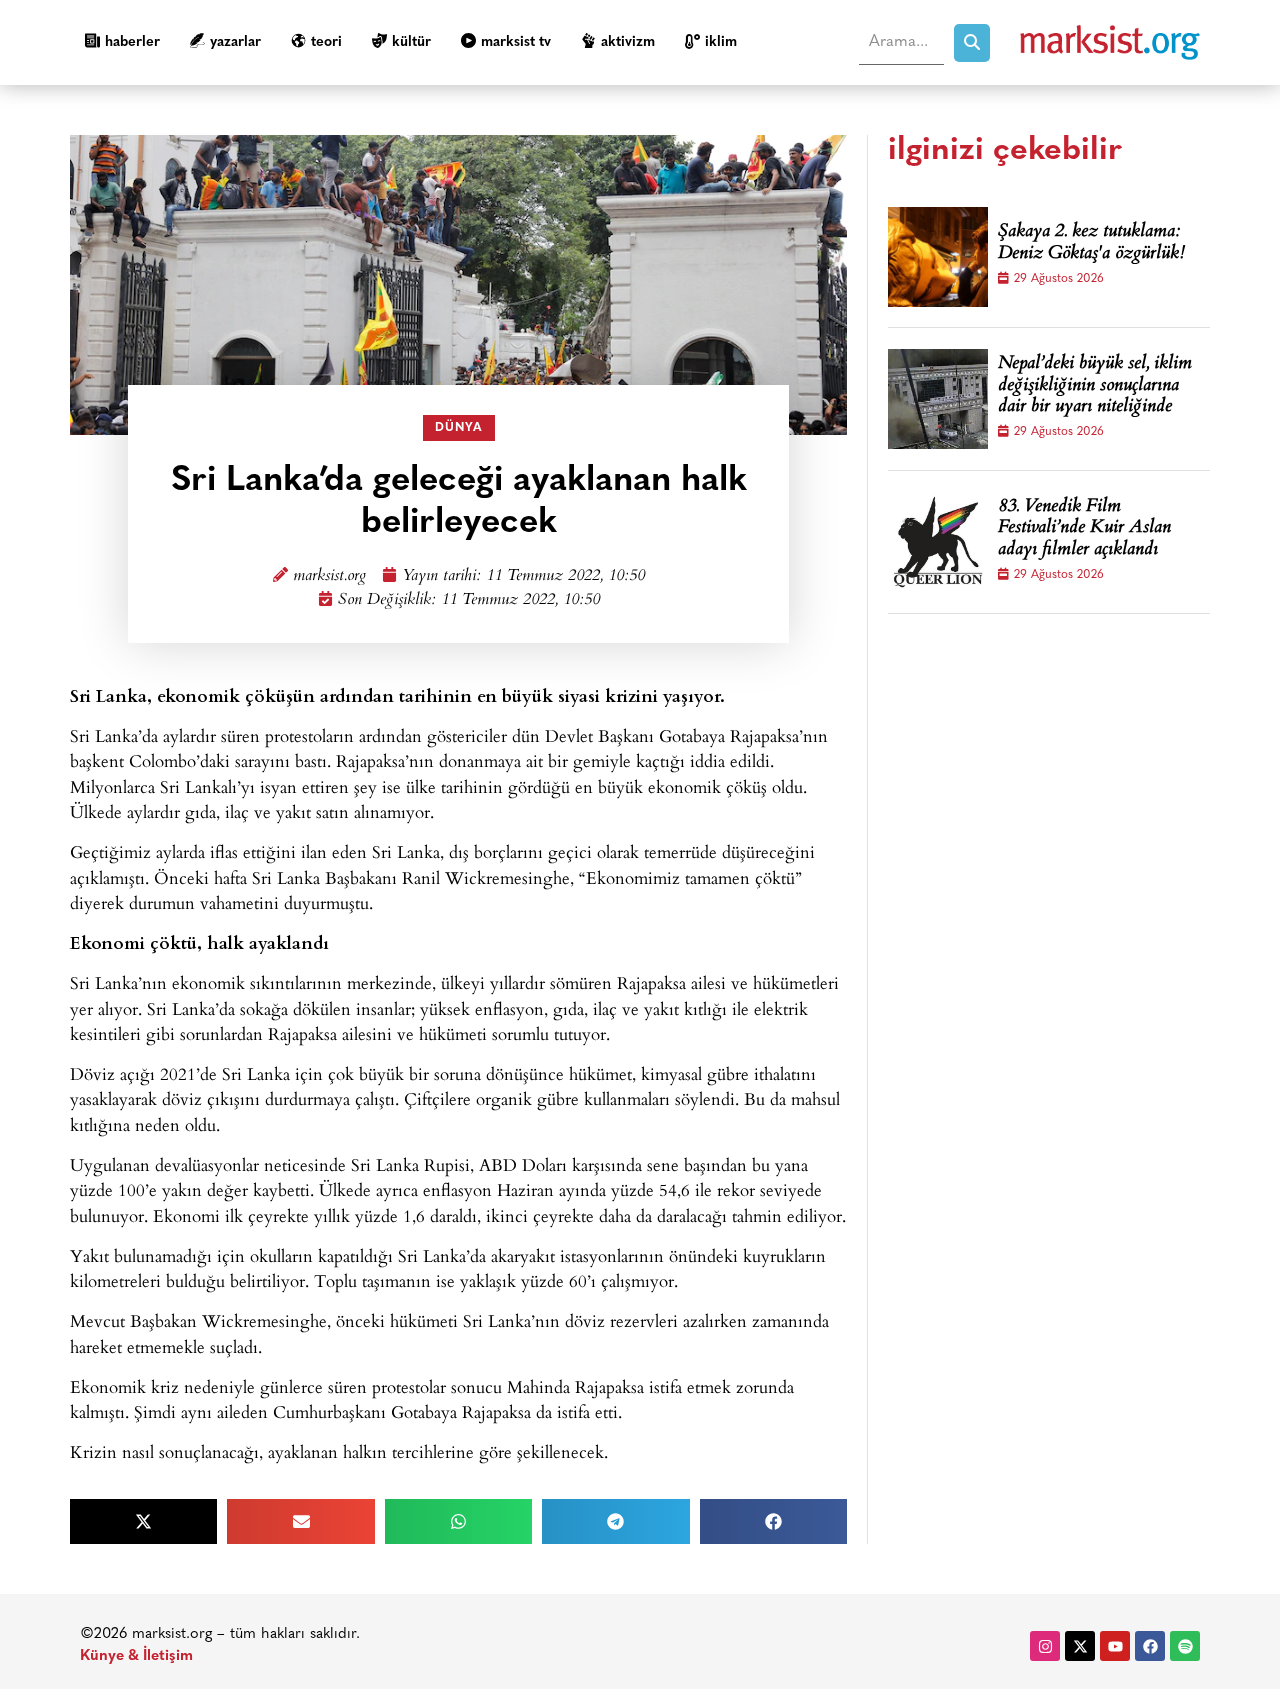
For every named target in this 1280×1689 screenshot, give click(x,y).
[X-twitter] (1080, 1646)
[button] (143, 1521)
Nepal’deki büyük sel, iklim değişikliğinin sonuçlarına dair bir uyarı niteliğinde (1095, 386)
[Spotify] (1185, 1646)
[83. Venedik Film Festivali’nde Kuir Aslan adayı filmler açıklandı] (938, 542)
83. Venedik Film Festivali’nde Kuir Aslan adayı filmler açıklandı (1084, 529)
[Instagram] (1045, 1646)
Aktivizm (628, 42)
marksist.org (329, 576)
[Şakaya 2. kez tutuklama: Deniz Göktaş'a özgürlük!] (938, 257)
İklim (721, 42)
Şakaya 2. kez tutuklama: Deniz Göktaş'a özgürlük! (1091, 243)
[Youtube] (1115, 1646)
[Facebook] (1150, 1646)
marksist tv (516, 42)
